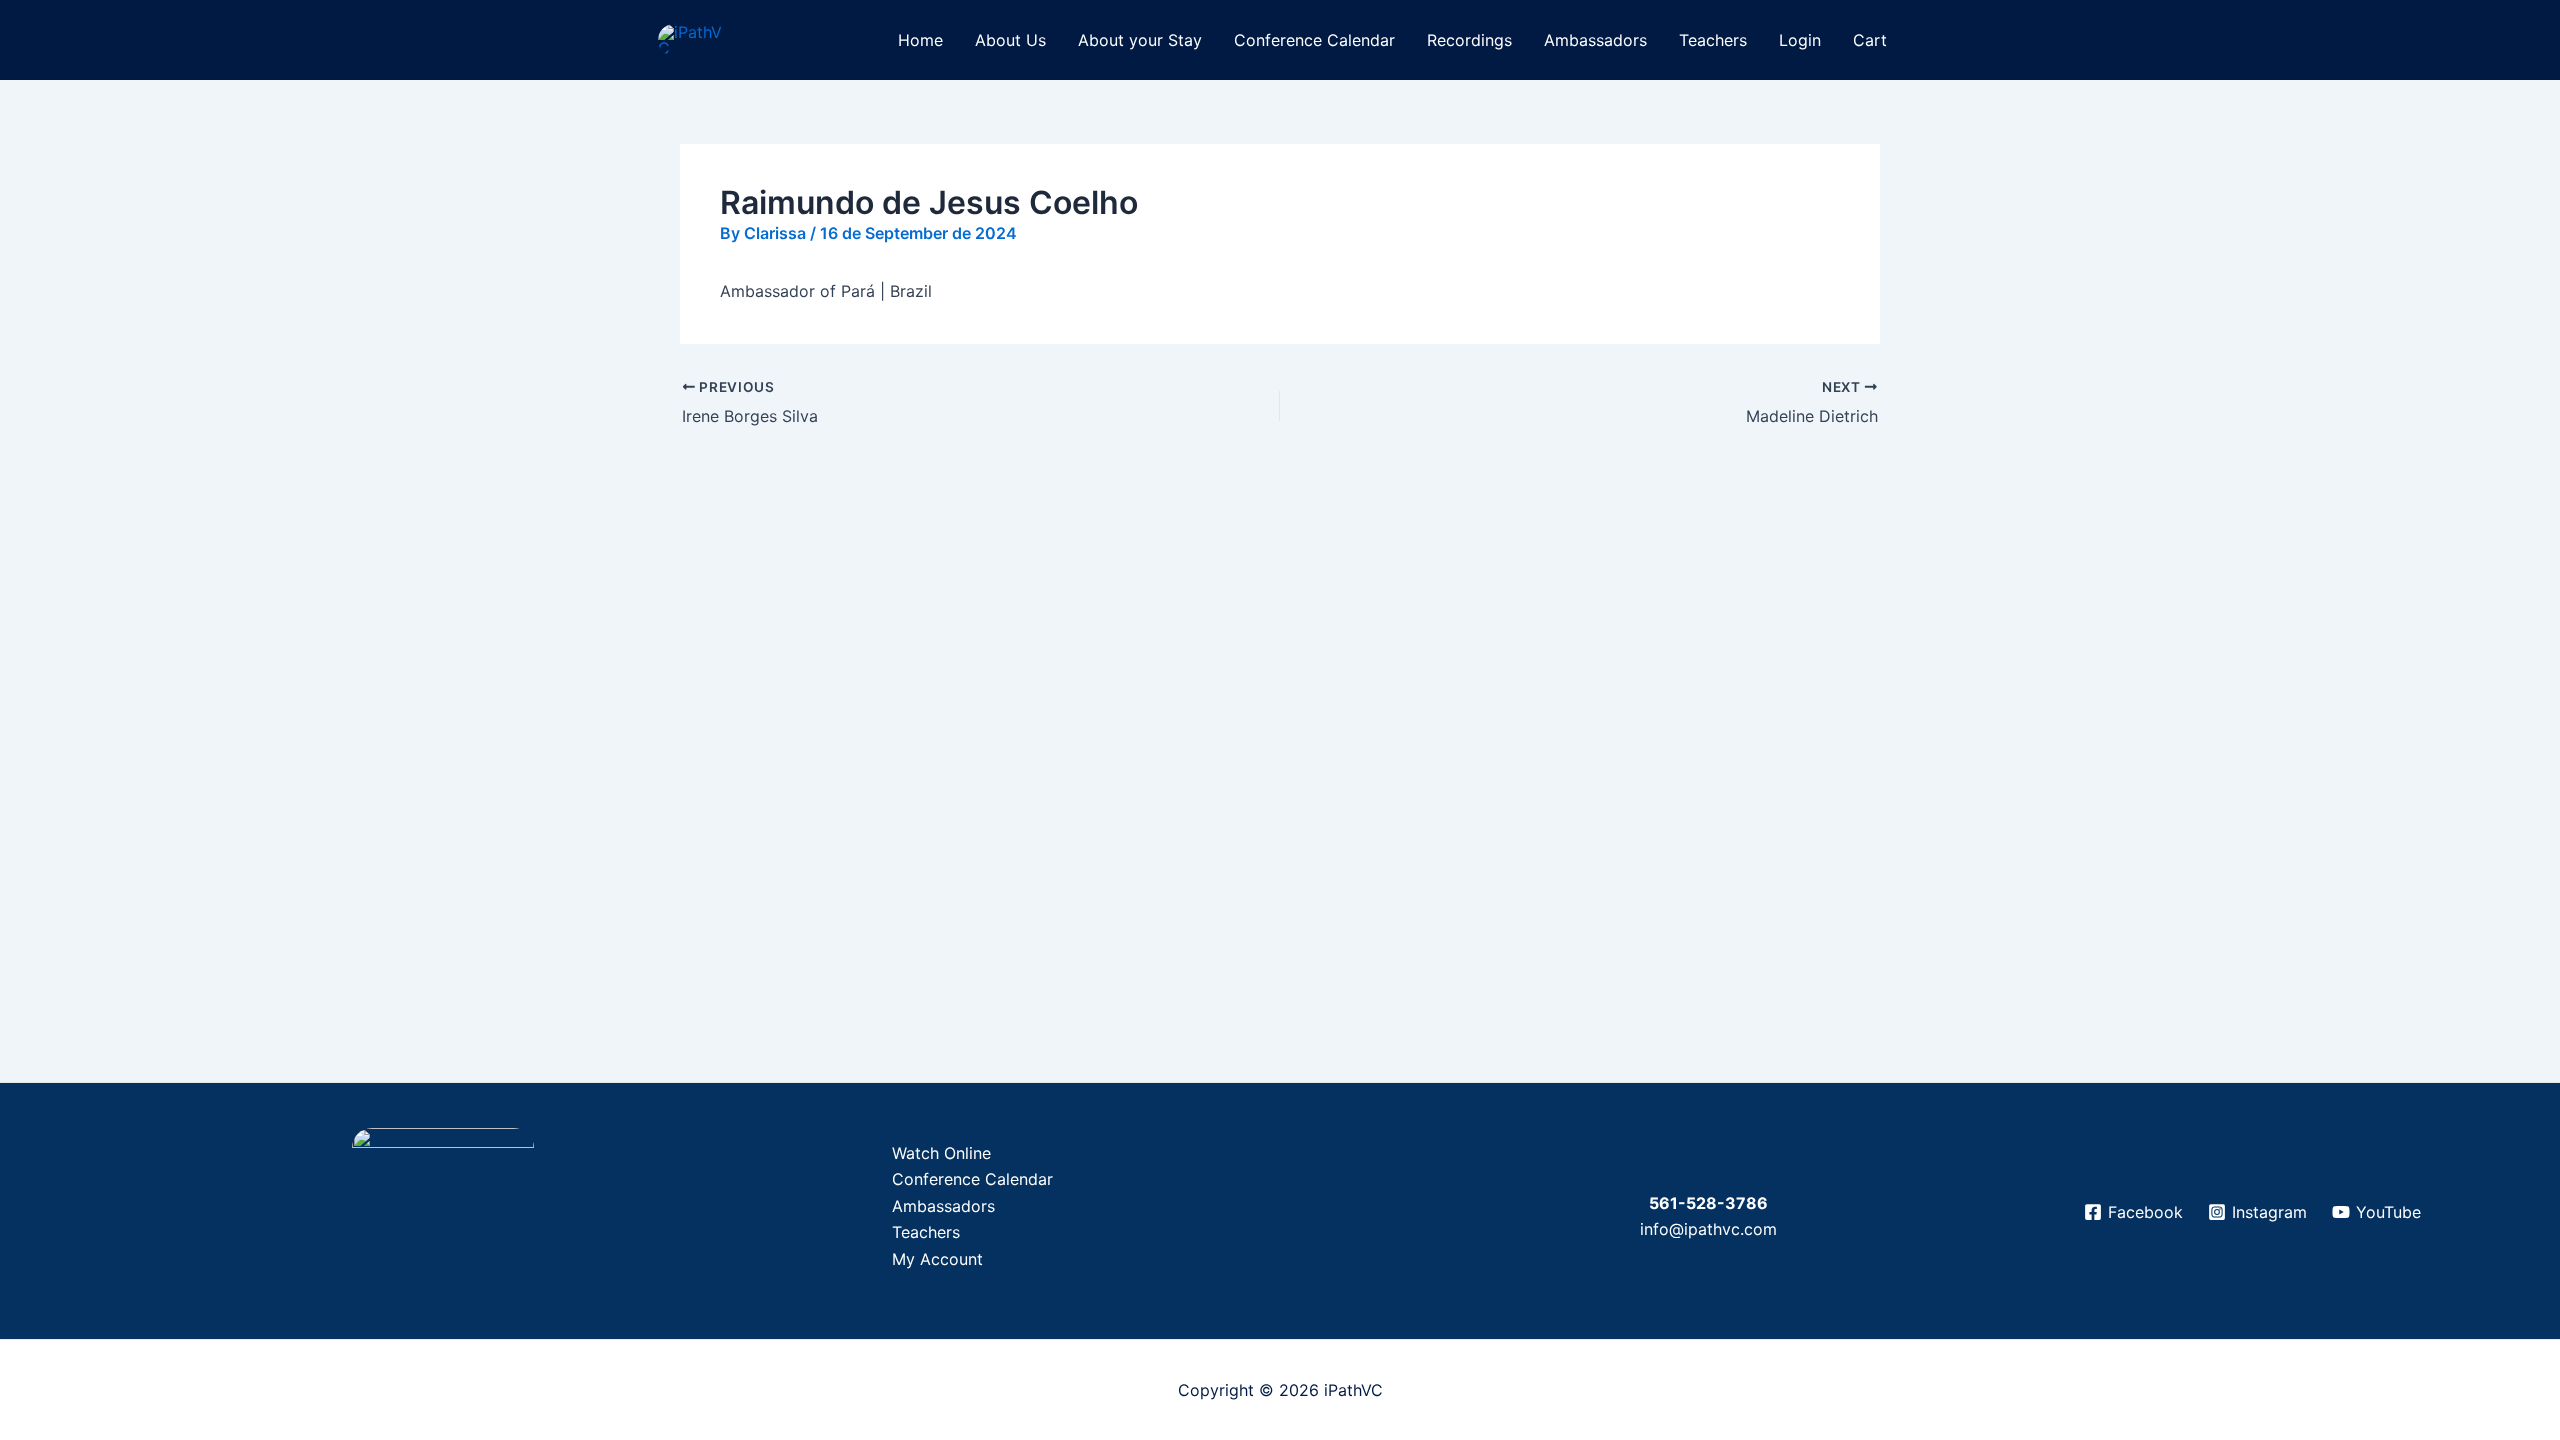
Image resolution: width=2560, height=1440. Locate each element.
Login (1800, 40)
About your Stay (1140, 40)
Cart (1870, 40)
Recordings (1469, 40)
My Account (937, 1259)
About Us (1010, 40)
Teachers (1713, 40)
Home (920, 40)
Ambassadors (1595, 40)
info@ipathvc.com (1708, 1229)
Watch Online (941, 1153)
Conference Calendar (1314, 40)
